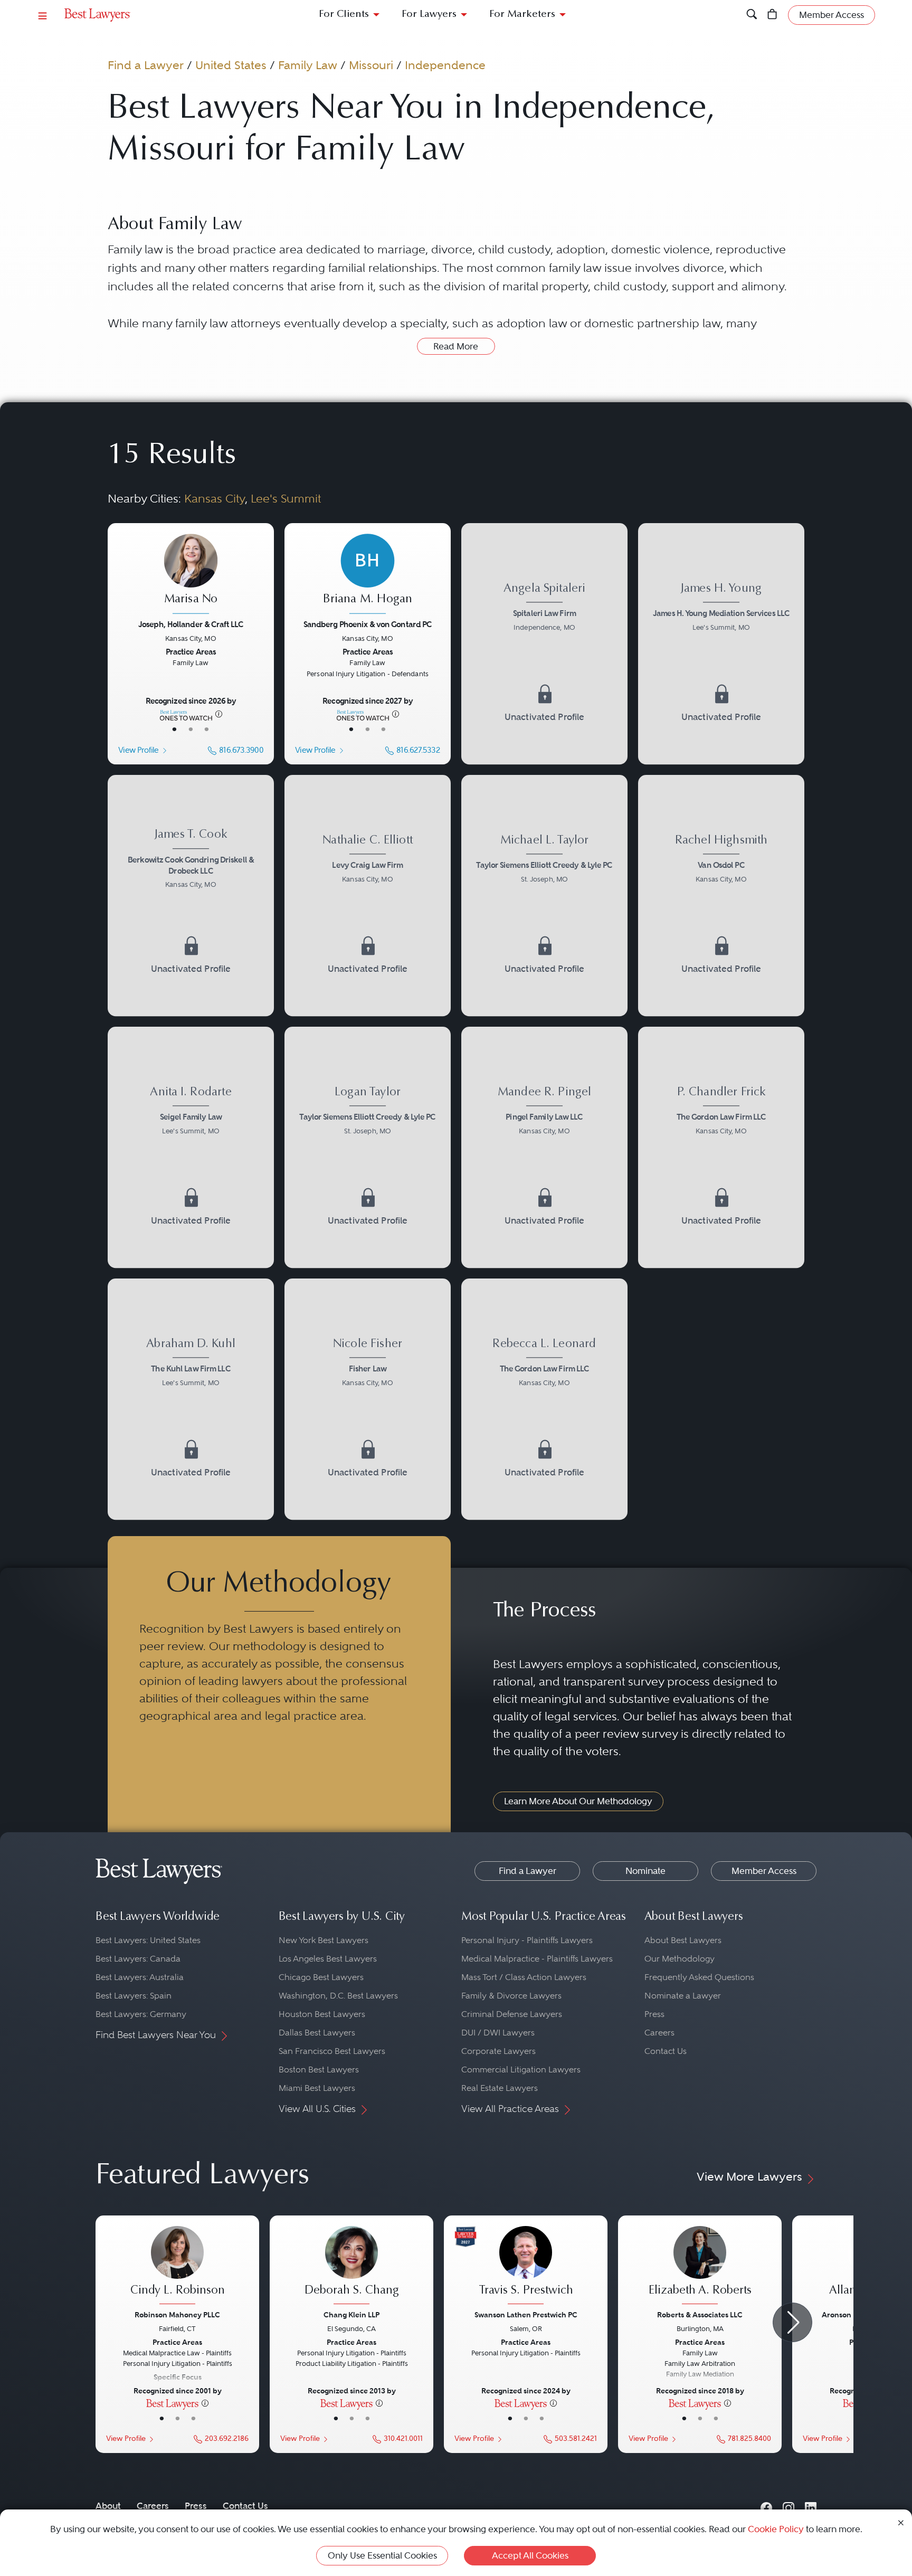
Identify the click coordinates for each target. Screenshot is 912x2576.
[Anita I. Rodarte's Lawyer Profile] (191, 1147)
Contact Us (666, 2051)
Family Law (308, 65)
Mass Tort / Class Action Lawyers (524, 1977)
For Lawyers (429, 15)
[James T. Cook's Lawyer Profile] (191, 896)
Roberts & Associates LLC (700, 2315)
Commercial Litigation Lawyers (521, 2070)
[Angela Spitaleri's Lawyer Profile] (544, 644)
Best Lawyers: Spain (134, 1996)
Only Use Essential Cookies (382, 2555)
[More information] (219, 713)
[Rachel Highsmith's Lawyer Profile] (721, 896)
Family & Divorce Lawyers (511, 1996)
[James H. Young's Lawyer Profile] (721, 644)
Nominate (645, 1871)
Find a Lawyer (146, 65)
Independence (445, 65)
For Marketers (522, 15)
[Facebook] (766, 2506)
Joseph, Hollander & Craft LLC (191, 624)
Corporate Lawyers (498, 2051)
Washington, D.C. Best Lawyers (338, 1996)
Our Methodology (680, 1959)
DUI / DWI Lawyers (498, 2033)
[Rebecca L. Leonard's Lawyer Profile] (544, 1399)
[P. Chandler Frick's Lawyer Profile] (721, 1147)
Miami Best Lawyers (317, 2088)
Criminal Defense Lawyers (512, 2014)
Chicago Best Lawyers (321, 1977)
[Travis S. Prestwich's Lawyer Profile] (526, 2267)
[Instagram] (788, 2506)
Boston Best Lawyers (319, 2070)
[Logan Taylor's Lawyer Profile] (368, 1147)
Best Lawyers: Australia (140, 1977)
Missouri (371, 65)
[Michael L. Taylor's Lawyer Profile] (544, 896)
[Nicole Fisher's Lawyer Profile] (368, 1399)
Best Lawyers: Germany (141, 2014)
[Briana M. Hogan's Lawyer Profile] (367, 575)
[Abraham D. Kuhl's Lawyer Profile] (191, 1399)
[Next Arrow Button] (792, 2322)
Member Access (764, 1871)
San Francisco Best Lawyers (332, 2051)
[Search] (752, 15)
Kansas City (215, 498)
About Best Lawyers (683, 1940)
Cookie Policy (776, 2529)
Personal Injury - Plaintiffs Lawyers (527, 1940)
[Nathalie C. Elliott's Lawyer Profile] (368, 896)
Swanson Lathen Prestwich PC (526, 2315)
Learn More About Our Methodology (578, 1801)
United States (231, 65)
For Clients (344, 15)
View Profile (138, 750)
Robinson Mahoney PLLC (177, 2315)
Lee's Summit (286, 498)
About (108, 2506)
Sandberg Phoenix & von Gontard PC (368, 624)
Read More (456, 346)
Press (654, 2014)
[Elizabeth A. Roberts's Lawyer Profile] (700, 2267)
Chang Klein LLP (351, 2315)
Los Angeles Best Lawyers (328, 1959)
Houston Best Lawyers (322, 2014)
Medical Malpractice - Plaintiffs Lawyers (537, 1959)
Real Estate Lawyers (500, 2088)
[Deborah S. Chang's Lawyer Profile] (351, 2267)
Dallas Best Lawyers (317, 2033)
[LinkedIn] (811, 2506)
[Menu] (43, 15)
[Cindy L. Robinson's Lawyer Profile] (177, 2267)
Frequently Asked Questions (699, 1977)
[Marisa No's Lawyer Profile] (191, 575)
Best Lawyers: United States (148, 1940)
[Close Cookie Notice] (901, 2522)
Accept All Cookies (530, 2555)
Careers (659, 2033)
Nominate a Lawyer (683, 1996)
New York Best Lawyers (324, 1940)
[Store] (772, 15)
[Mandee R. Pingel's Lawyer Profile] (544, 1147)
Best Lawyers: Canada (138, 1959)
